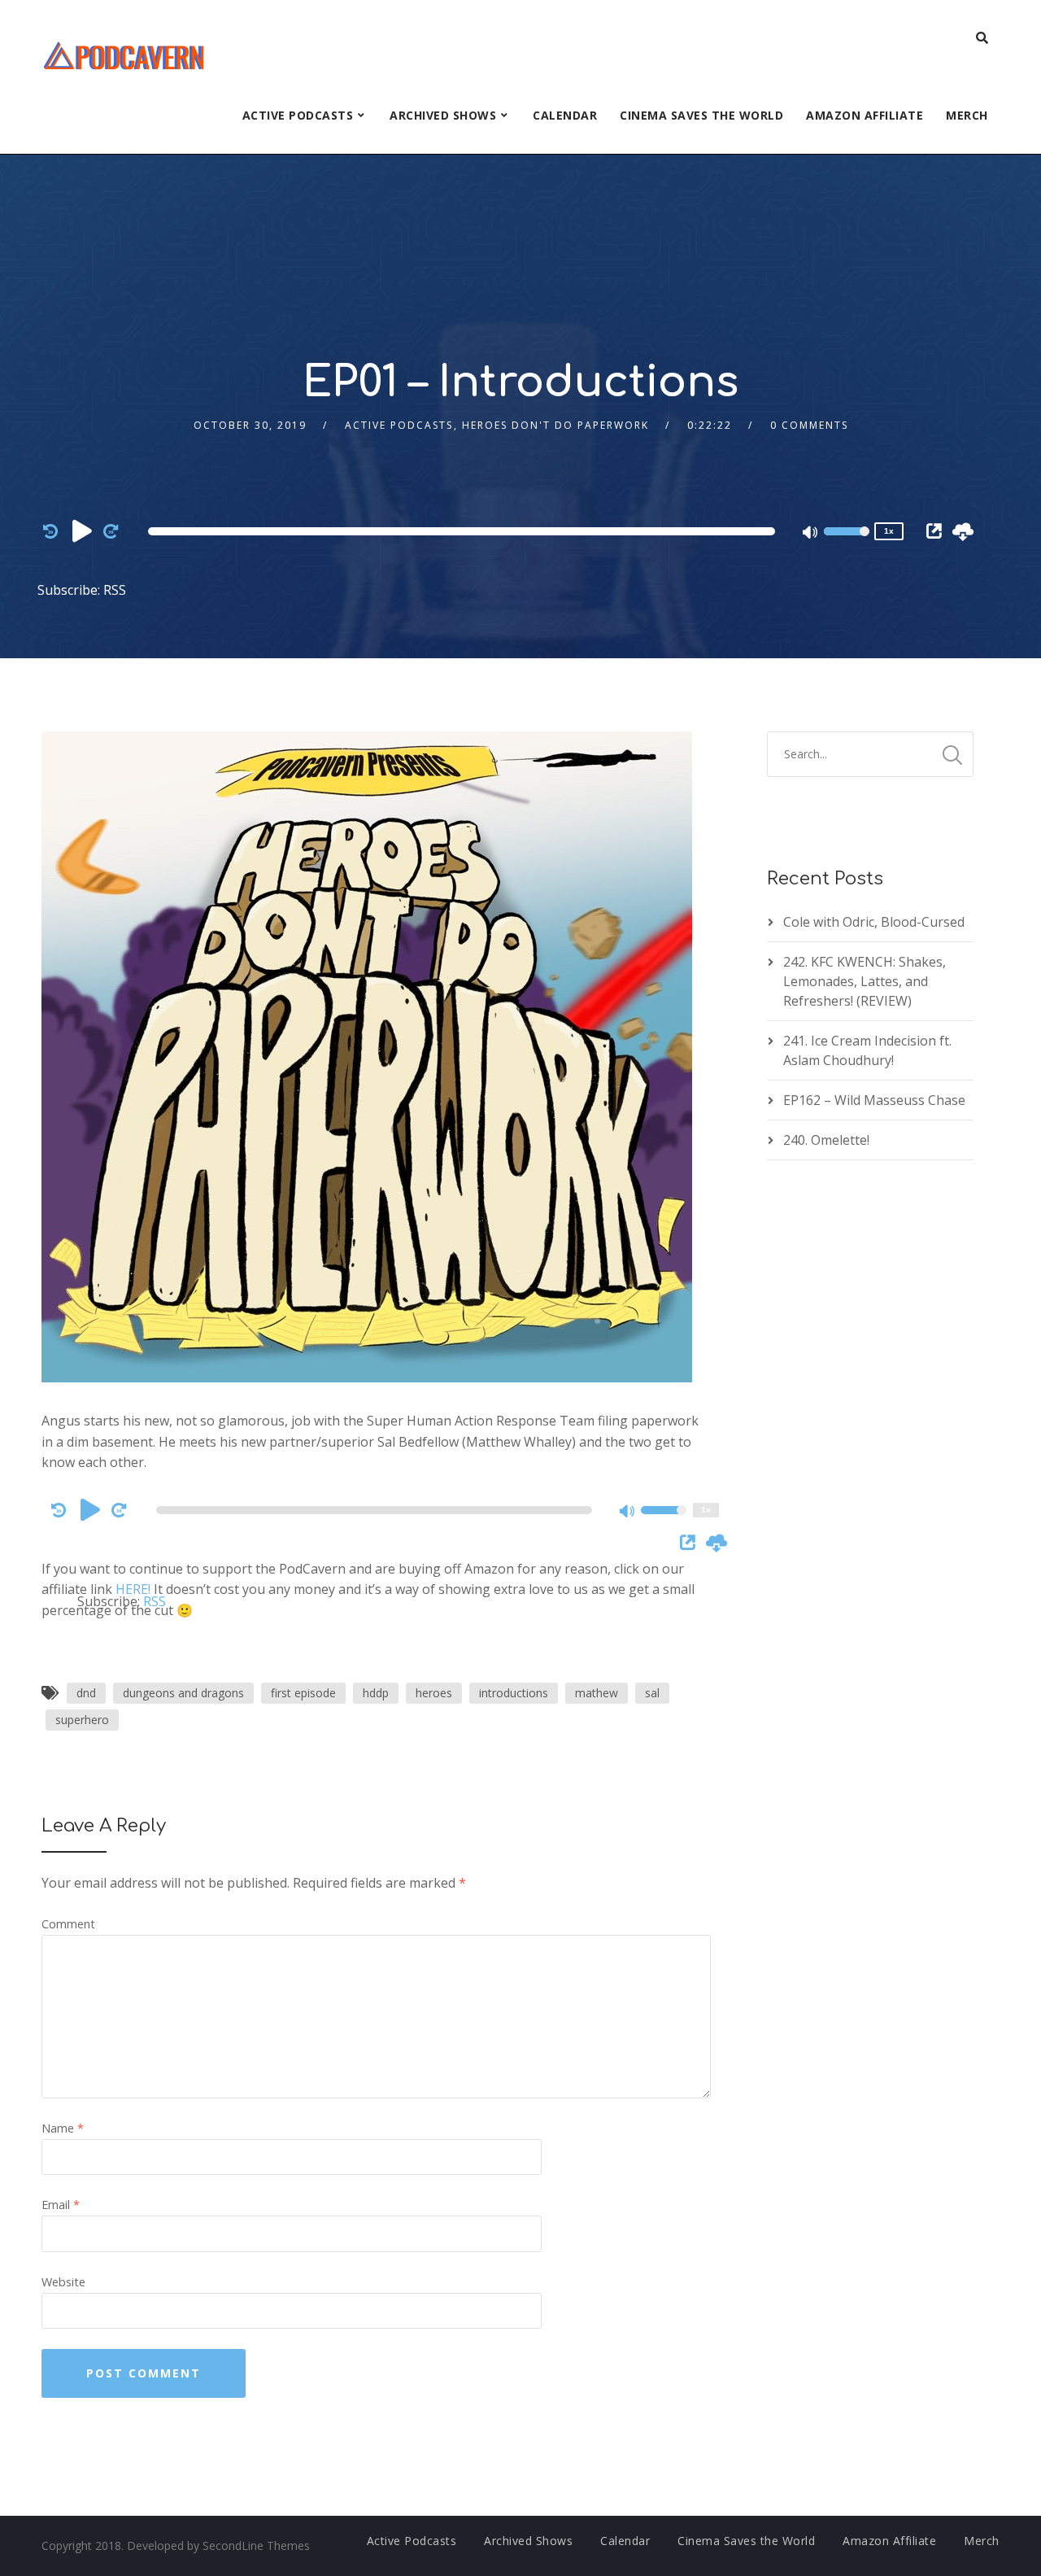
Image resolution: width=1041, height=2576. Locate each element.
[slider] (847, 542)
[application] (464, 531)
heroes (434, 1693)
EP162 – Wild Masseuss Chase (874, 1100)
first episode (303, 1693)
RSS (115, 590)
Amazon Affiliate (865, 115)
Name (63, 2128)
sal (652, 1693)
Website (63, 2282)
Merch (967, 115)
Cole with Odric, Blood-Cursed (874, 922)
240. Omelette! (826, 1140)
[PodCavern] (125, 53)
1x (889, 531)
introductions (514, 1693)
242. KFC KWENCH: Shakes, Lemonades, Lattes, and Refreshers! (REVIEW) (865, 981)
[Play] (82, 530)
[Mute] (811, 534)
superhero (82, 1720)
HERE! (133, 1589)
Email (61, 2205)
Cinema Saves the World (701, 115)
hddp (376, 1693)
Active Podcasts (298, 115)
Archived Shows (443, 115)
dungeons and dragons (183, 1693)
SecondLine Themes (256, 2545)
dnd (86, 1693)
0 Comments (809, 425)
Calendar (565, 115)
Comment (68, 1924)
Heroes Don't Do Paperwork (555, 425)
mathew (597, 1693)
